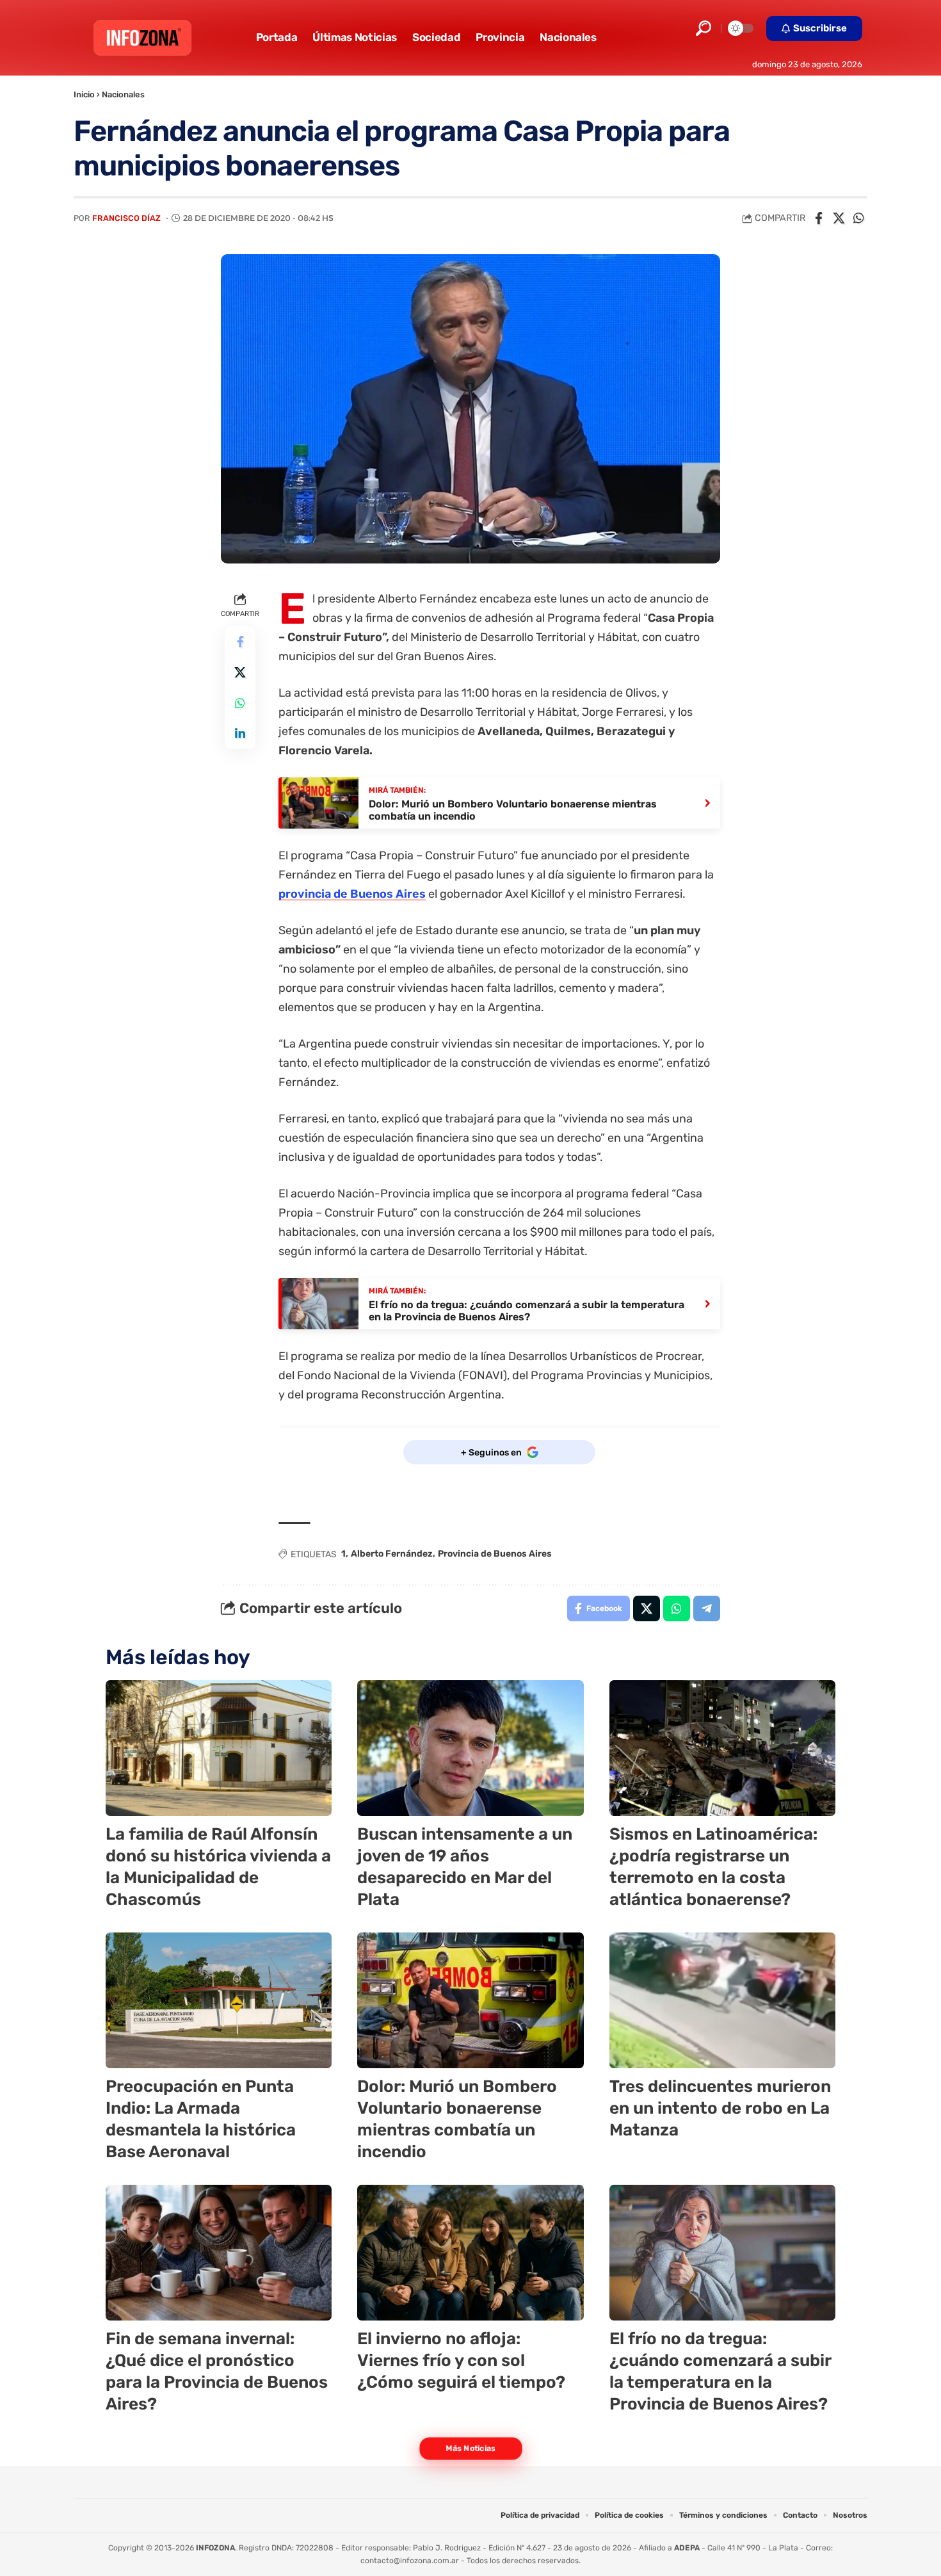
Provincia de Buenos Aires (495, 1554)
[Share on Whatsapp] (858, 218)
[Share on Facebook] (819, 218)
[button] (704, 28)
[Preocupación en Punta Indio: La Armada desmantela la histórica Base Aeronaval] (219, 2000)
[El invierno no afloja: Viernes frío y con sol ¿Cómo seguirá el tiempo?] (470, 2253)
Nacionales (123, 94)
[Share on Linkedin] (240, 734)
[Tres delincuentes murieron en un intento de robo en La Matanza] (722, 2000)
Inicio (84, 94)
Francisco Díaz (126, 218)
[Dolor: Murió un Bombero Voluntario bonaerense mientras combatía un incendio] (470, 2000)
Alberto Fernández (392, 1554)
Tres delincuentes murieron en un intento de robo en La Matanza (720, 2108)
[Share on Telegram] (707, 1608)
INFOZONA (215, 2548)
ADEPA (687, 2548)
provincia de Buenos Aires (352, 894)
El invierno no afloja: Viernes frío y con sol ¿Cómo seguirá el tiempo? (461, 2361)
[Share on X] (839, 218)
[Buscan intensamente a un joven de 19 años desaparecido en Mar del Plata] (470, 1748)
